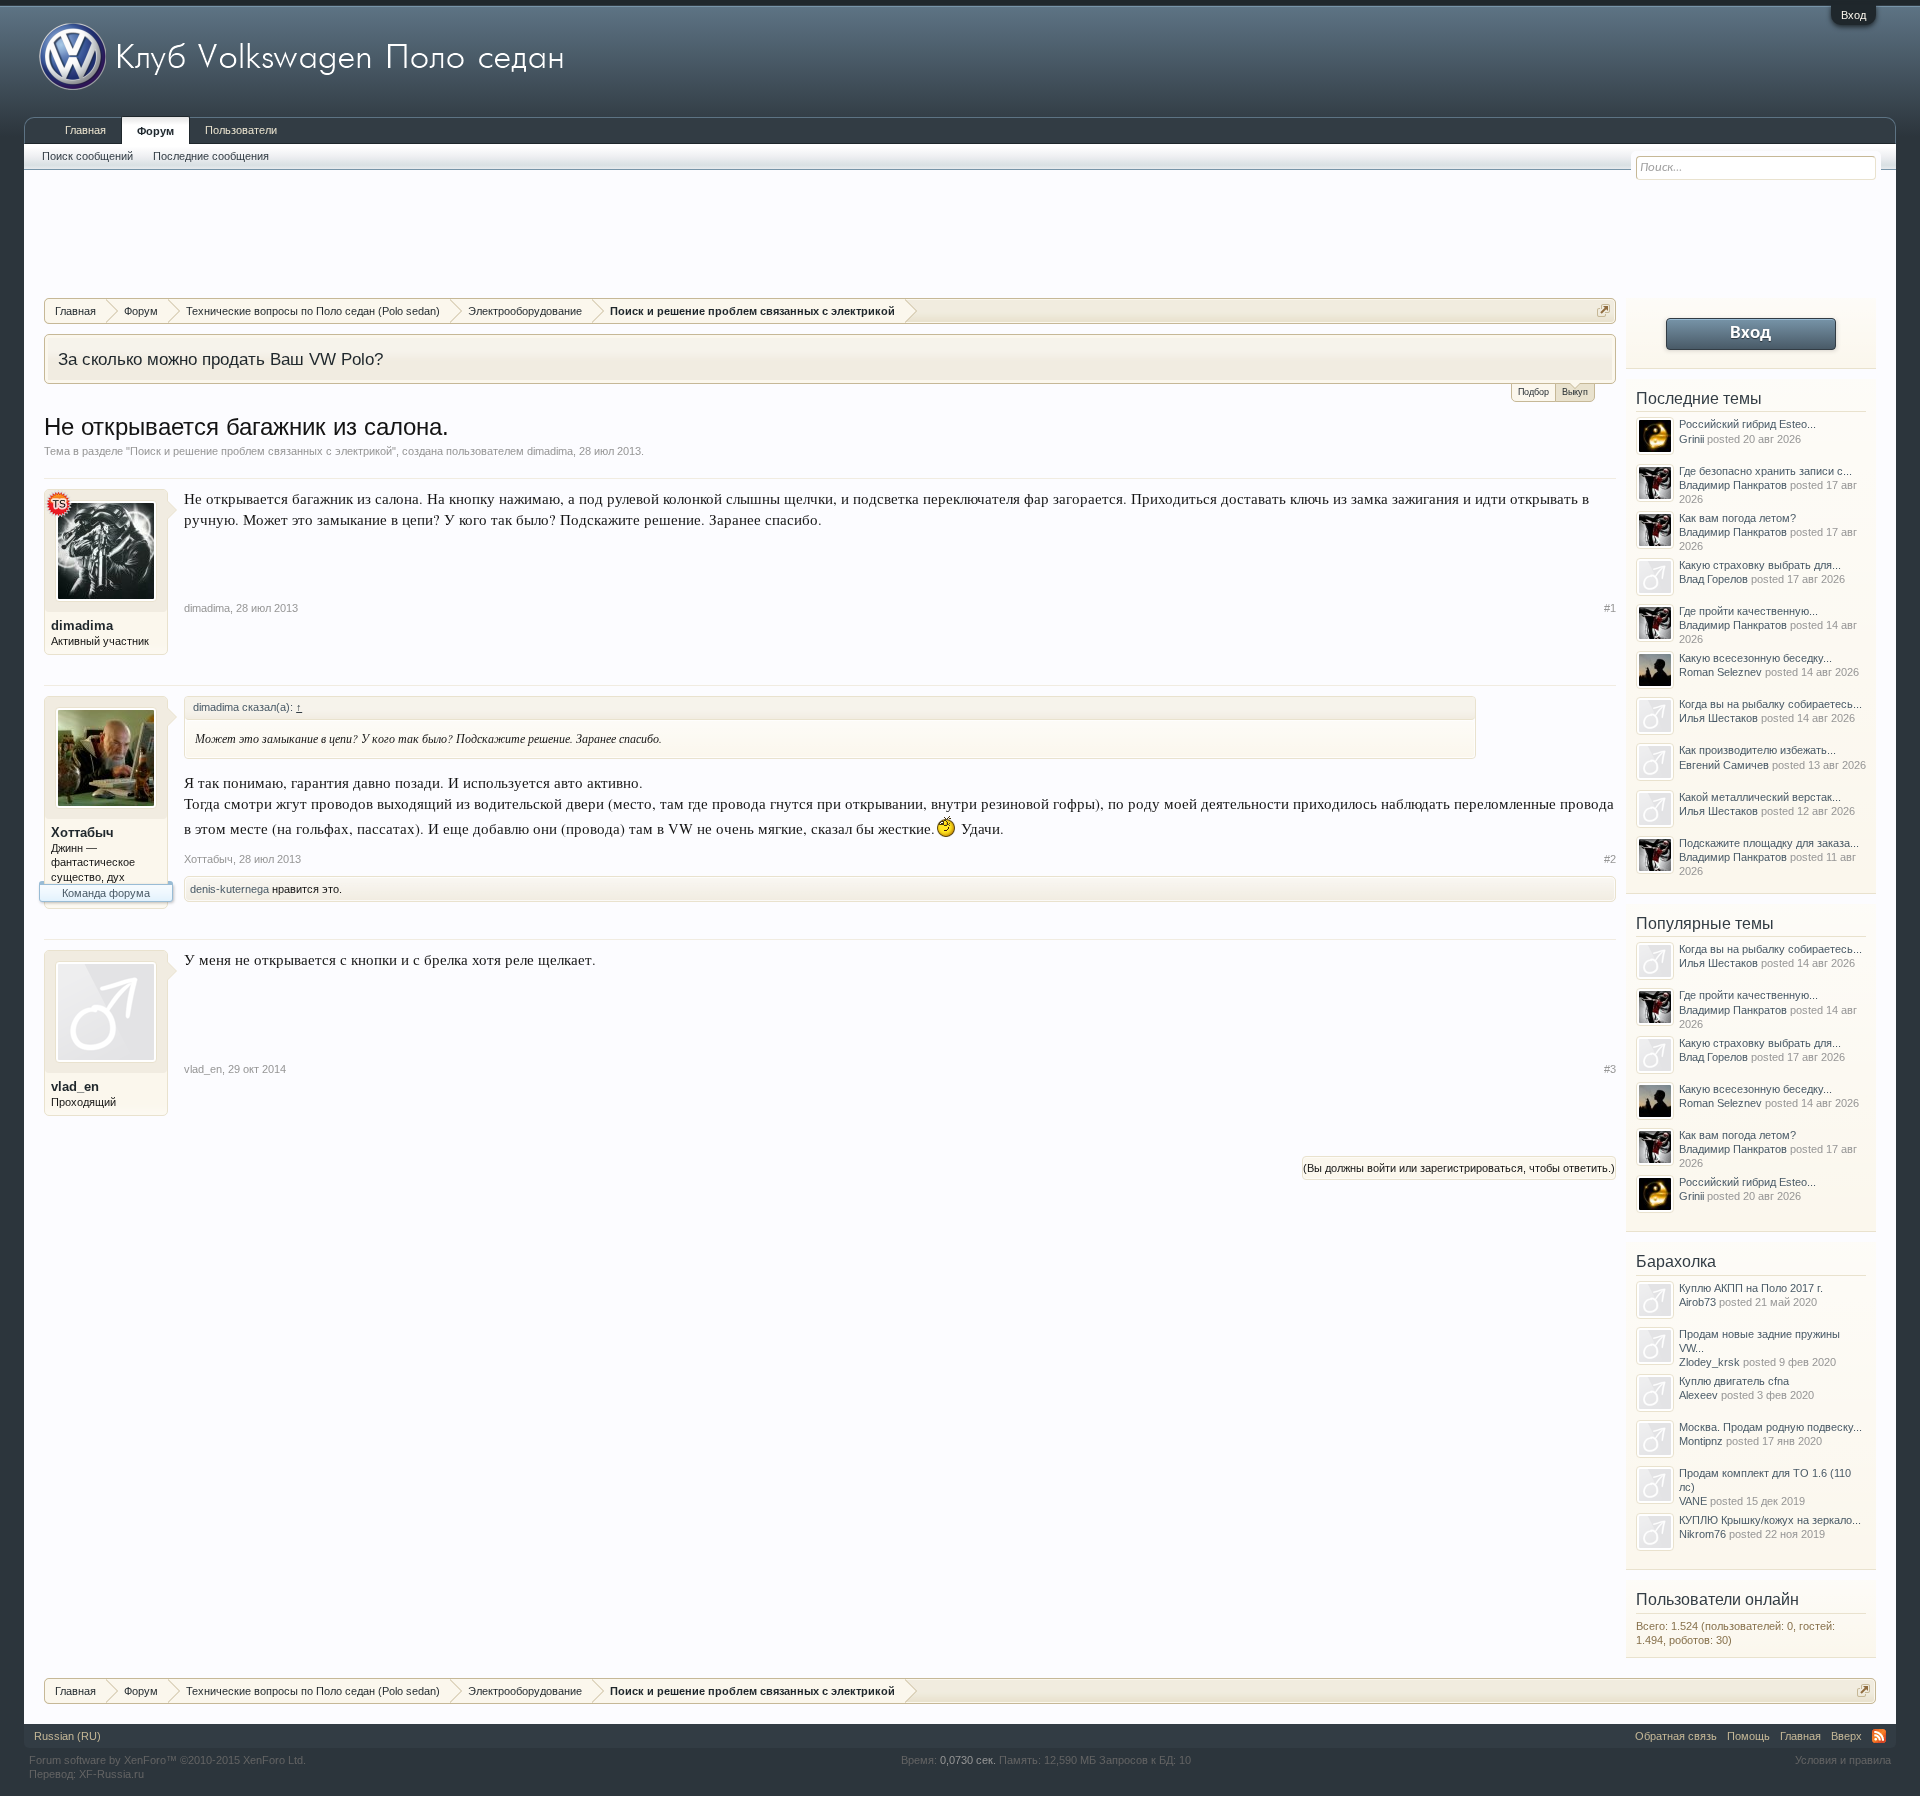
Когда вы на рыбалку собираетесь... (1770, 704)
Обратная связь (1676, 1736)
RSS (1879, 1736)
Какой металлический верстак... (1760, 797)
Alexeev (1698, 1395)
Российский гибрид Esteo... (1747, 424)
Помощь (1748, 1736)
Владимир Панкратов (1733, 485)
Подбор (1533, 392)
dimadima (550, 451)
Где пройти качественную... (1748, 611)
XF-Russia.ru (111, 1774)
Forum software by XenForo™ (167, 1760)
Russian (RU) (67, 1736)
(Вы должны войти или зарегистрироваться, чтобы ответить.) (1459, 1168)
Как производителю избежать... (1757, 750)
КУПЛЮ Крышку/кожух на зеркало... (1770, 1520)
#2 (1610, 859)
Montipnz (1701, 1441)
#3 (1610, 1069)
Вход (1853, 15)
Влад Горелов (1713, 579)
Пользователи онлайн (1717, 1599)
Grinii (1691, 439)
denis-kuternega (229, 889)
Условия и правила (1843, 1760)
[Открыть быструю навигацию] (1603, 310)
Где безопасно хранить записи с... (1765, 471)
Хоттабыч (82, 832)
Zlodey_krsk (1709, 1362)
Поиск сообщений (87, 156)
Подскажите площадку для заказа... (1769, 843)
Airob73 (1697, 1302)
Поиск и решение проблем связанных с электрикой (261, 451)
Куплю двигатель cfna (1734, 1381)
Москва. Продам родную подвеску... (1770, 1427)
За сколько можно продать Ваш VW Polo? (220, 359)
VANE (1693, 1501)
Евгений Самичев (1724, 765)
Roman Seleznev (1720, 672)
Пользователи (241, 130)
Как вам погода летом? (1737, 518)
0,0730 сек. (968, 1760)
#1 (1610, 608)
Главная (85, 130)
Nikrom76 (1702, 1534)
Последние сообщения (211, 156)
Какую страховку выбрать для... (1760, 565)
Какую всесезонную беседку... (1755, 658)
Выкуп (1575, 392)
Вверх (1846, 1736)
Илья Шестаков (1718, 718)
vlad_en (75, 1086)
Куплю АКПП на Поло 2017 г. (1751, 1288)
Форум (155, 131)
